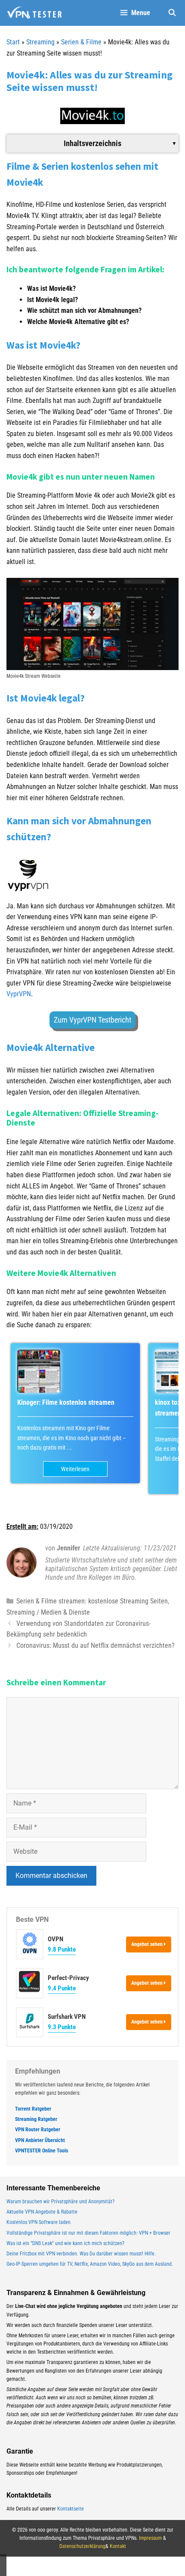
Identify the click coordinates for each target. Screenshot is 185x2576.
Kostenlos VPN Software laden (39, 2222)
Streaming (40, 42)
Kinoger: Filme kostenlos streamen (66, 1402)
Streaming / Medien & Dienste (48, 1612)
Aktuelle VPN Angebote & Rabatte (42, 2212)
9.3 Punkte (62, 2027)
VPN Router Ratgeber (38, 2130)
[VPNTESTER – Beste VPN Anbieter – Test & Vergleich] (34, 13)
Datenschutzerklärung (82, 2546)
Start (13, 42)
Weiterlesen (75, 1469)
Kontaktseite (71, 2509)
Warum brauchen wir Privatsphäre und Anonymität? (60, 2202)
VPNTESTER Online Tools (42, 2151)
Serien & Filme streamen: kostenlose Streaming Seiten (92, 1601)
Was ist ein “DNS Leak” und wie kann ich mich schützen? (65, 2243)
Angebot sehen (148, 1944)
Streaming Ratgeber (36, 2119)
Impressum (150, 2538)
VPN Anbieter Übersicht (40, 2140)
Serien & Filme (81, 42)
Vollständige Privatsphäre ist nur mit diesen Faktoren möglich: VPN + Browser (88, 2233)
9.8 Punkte (62, 1949)
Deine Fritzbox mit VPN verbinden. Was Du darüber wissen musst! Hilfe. (81, 2254)
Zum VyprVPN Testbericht (92, 1020)
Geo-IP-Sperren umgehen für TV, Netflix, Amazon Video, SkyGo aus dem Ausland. (90, 2264)
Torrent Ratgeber (33, 2109)
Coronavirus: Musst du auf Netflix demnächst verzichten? (96, 1645)
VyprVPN (19, 994)
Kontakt (118, 2546)
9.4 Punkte (62, 1988)
